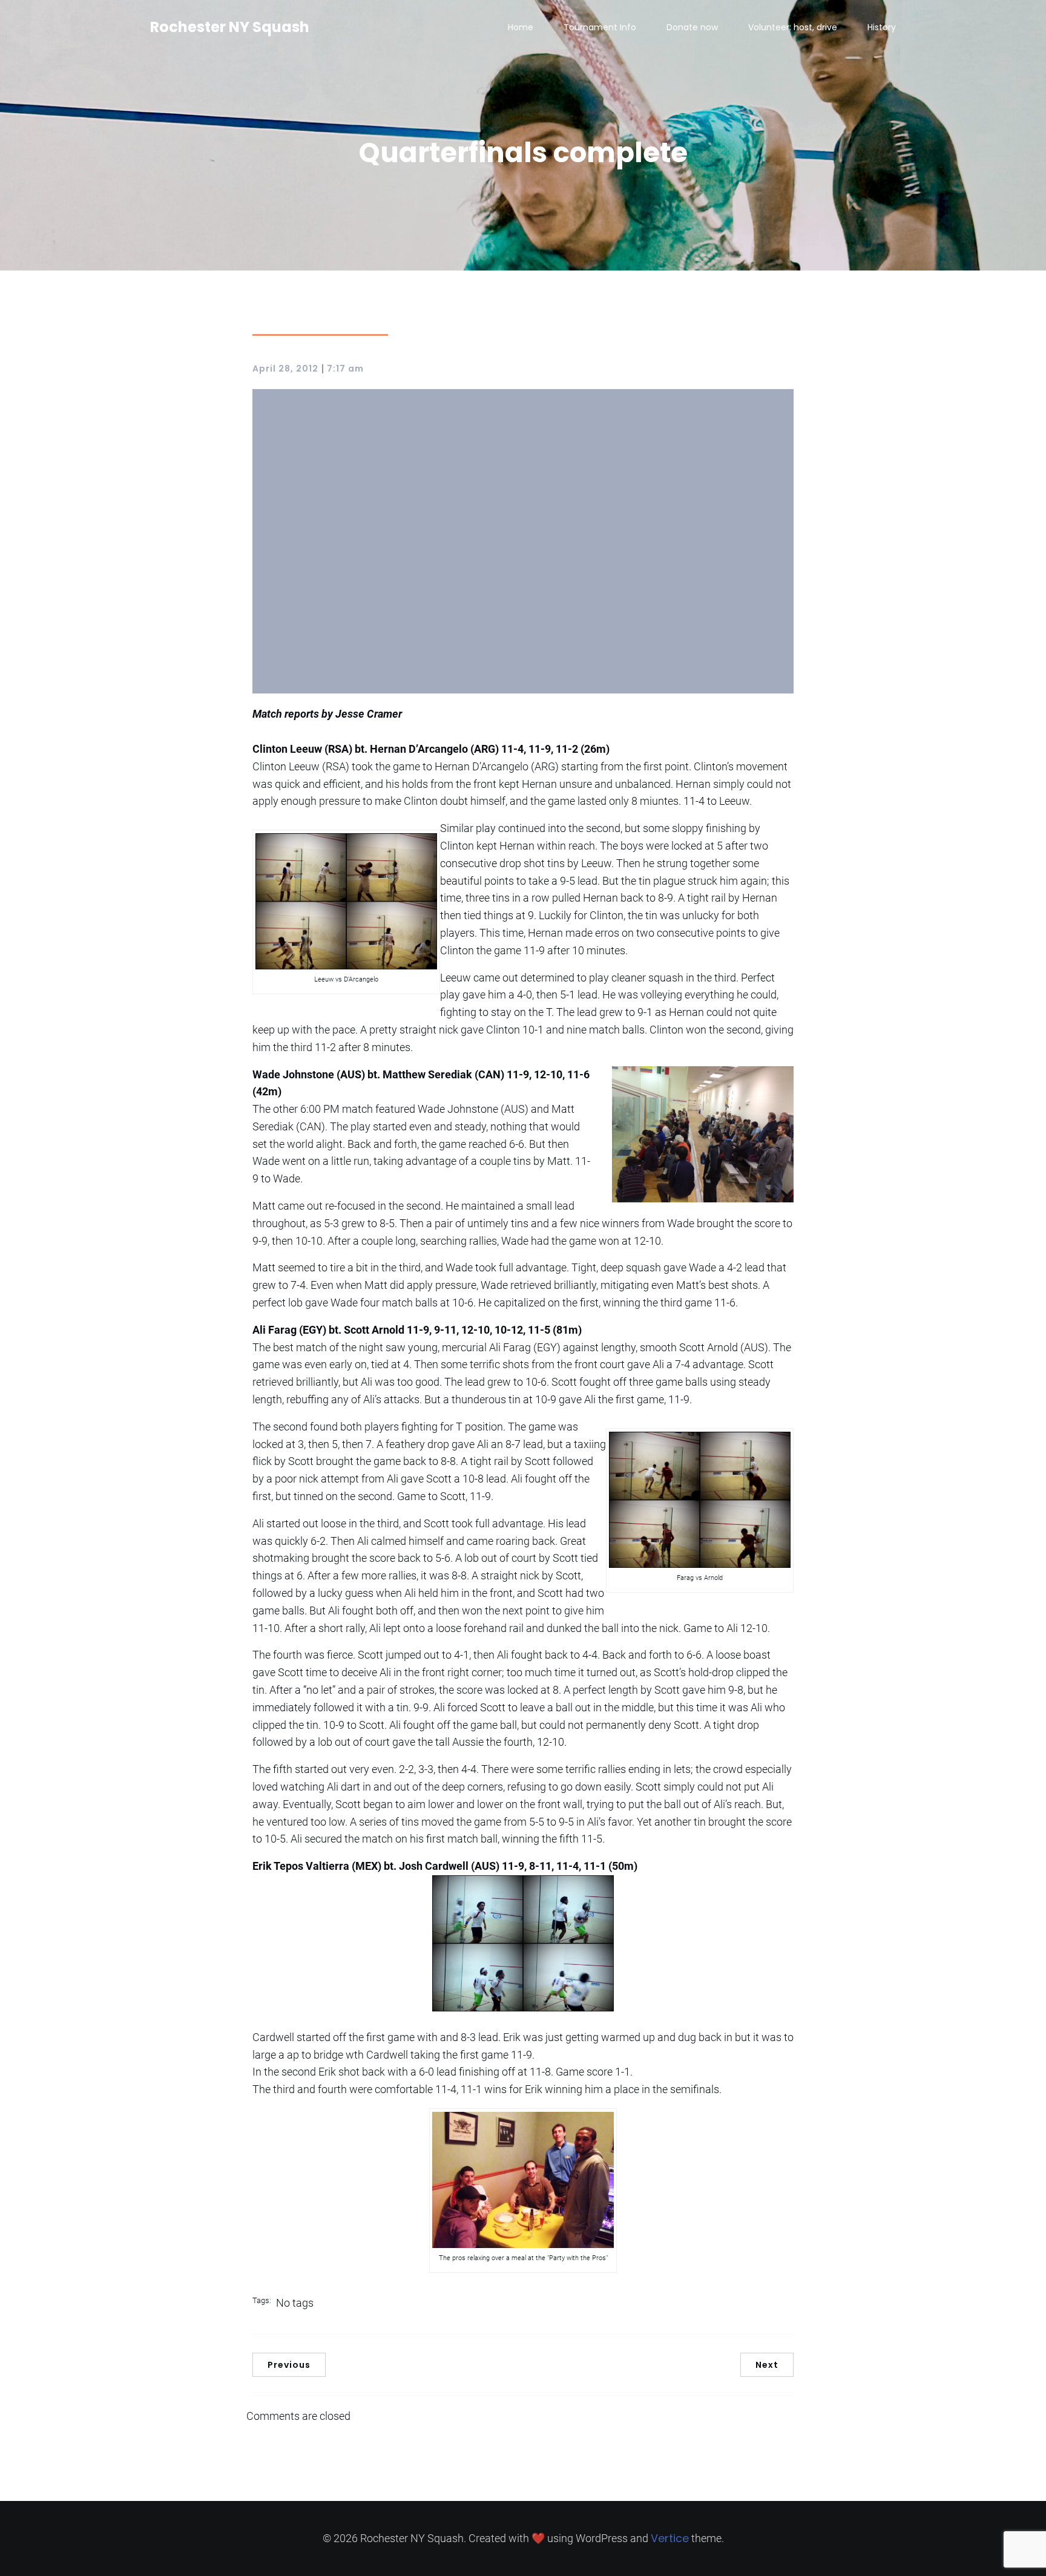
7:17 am (345, 369)
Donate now (692, 27)
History (882, 27)
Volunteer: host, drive (793, 27)
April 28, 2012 (285, 369)
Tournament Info (600, 27)
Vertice (670, 2538)
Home (521, 27)
